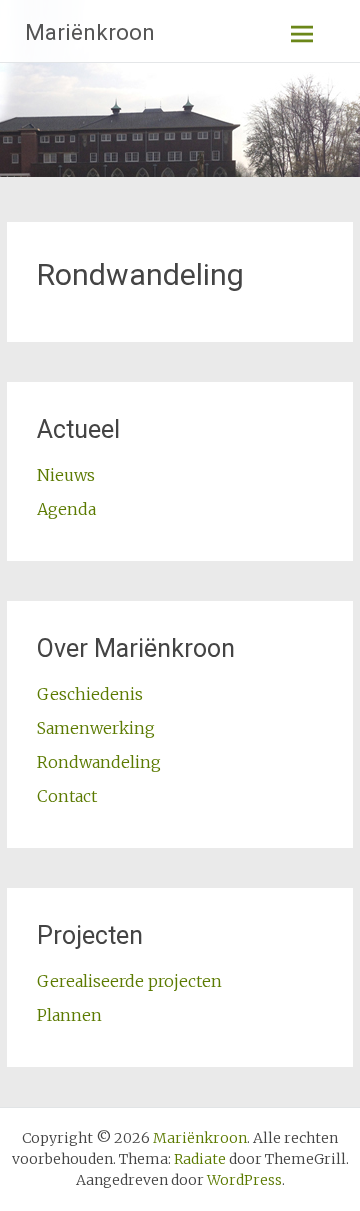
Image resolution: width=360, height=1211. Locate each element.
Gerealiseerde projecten (129, 981)
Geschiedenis (90, 694)
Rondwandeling (99, 762)
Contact (67, 796)
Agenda (66, 509)
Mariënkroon (90, 32)
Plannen (69, 1015)
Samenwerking (96, 728)
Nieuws (66, 475)
